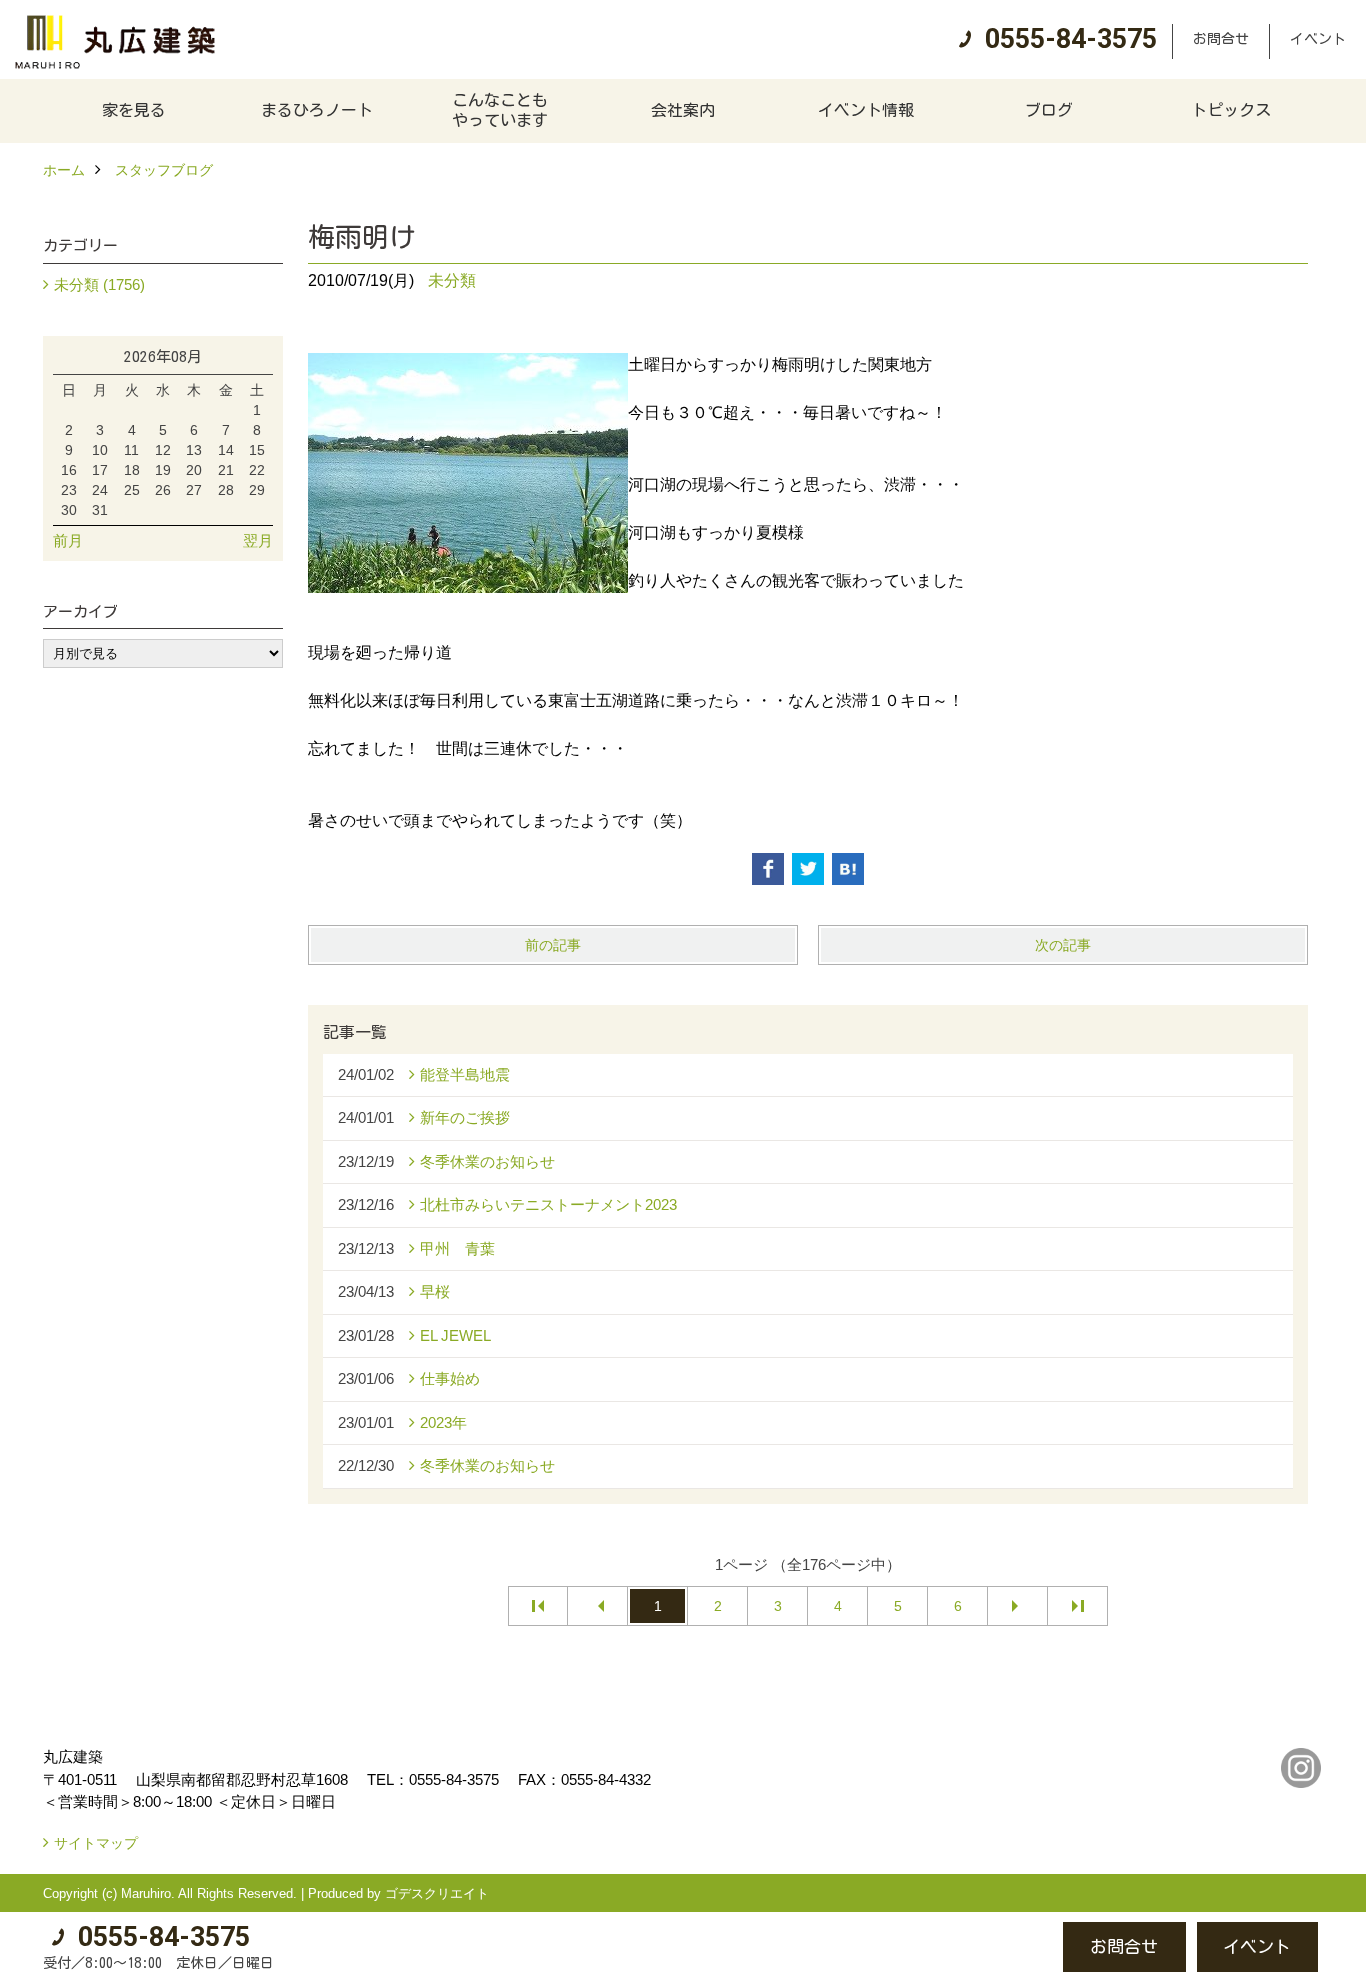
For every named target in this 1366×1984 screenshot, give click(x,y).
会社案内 (683, 110)
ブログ (1049, 110)
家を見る (134, 110)
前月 (68, 540)
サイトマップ (96, 1843)
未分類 (452, 280)
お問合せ (1221, 39)
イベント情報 (866, 110)
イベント (1318, 39)
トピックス (1231, 110)
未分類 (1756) (99, 284)
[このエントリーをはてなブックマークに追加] (848, 869)
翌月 (258, 540)
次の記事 (1063, 945)
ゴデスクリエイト (437, 1893)
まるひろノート (317, 110)
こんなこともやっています (500, 110)
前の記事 (553, 945)
